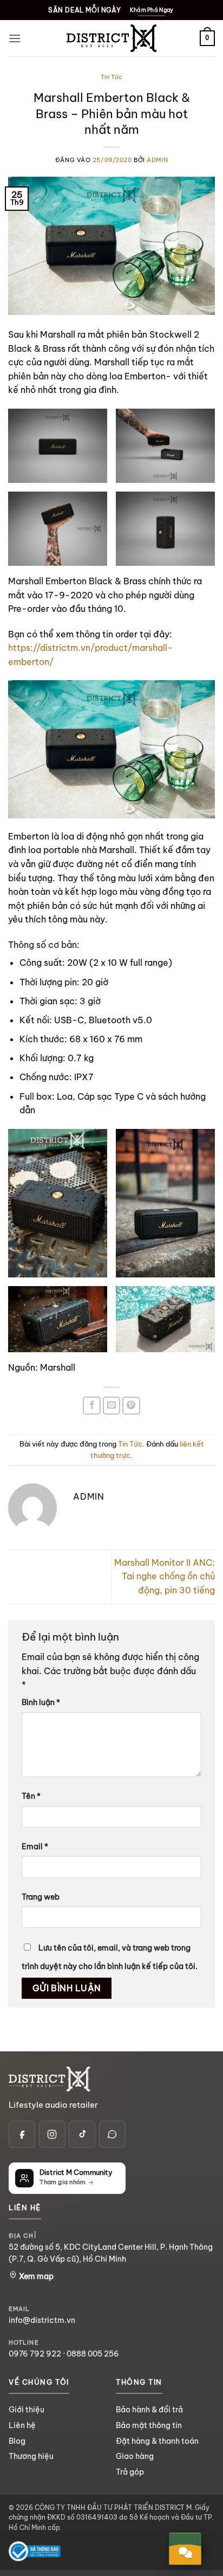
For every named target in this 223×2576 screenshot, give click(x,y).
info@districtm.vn (42, 2320)
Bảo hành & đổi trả (149, 2410)
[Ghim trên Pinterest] (131, 1406)
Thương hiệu (31, 2456)
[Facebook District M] (22, 2134)
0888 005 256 (93, 2354)
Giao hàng (135, 2456)
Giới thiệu (27, 2410)
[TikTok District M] (82, 2134)
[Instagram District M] (52, 2134)
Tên (31, 1796)
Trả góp (130, 2472)
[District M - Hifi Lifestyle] (111, 38)
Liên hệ (22, 2425)
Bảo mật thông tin (149, 2425)
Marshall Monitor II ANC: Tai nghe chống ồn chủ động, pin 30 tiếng (165, 1576)
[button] (15, 38)
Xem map (35, 2276)
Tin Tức (111, 77)
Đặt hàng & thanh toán (157, 2441)
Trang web (41, 1897)
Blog (17, 2441)
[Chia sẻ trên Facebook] (92, 1406)
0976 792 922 (35, 2354)
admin (157, 160)
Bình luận (41, 1702)
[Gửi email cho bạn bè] (112, 1406)
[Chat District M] (112, 2134)
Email (35, 1847)
